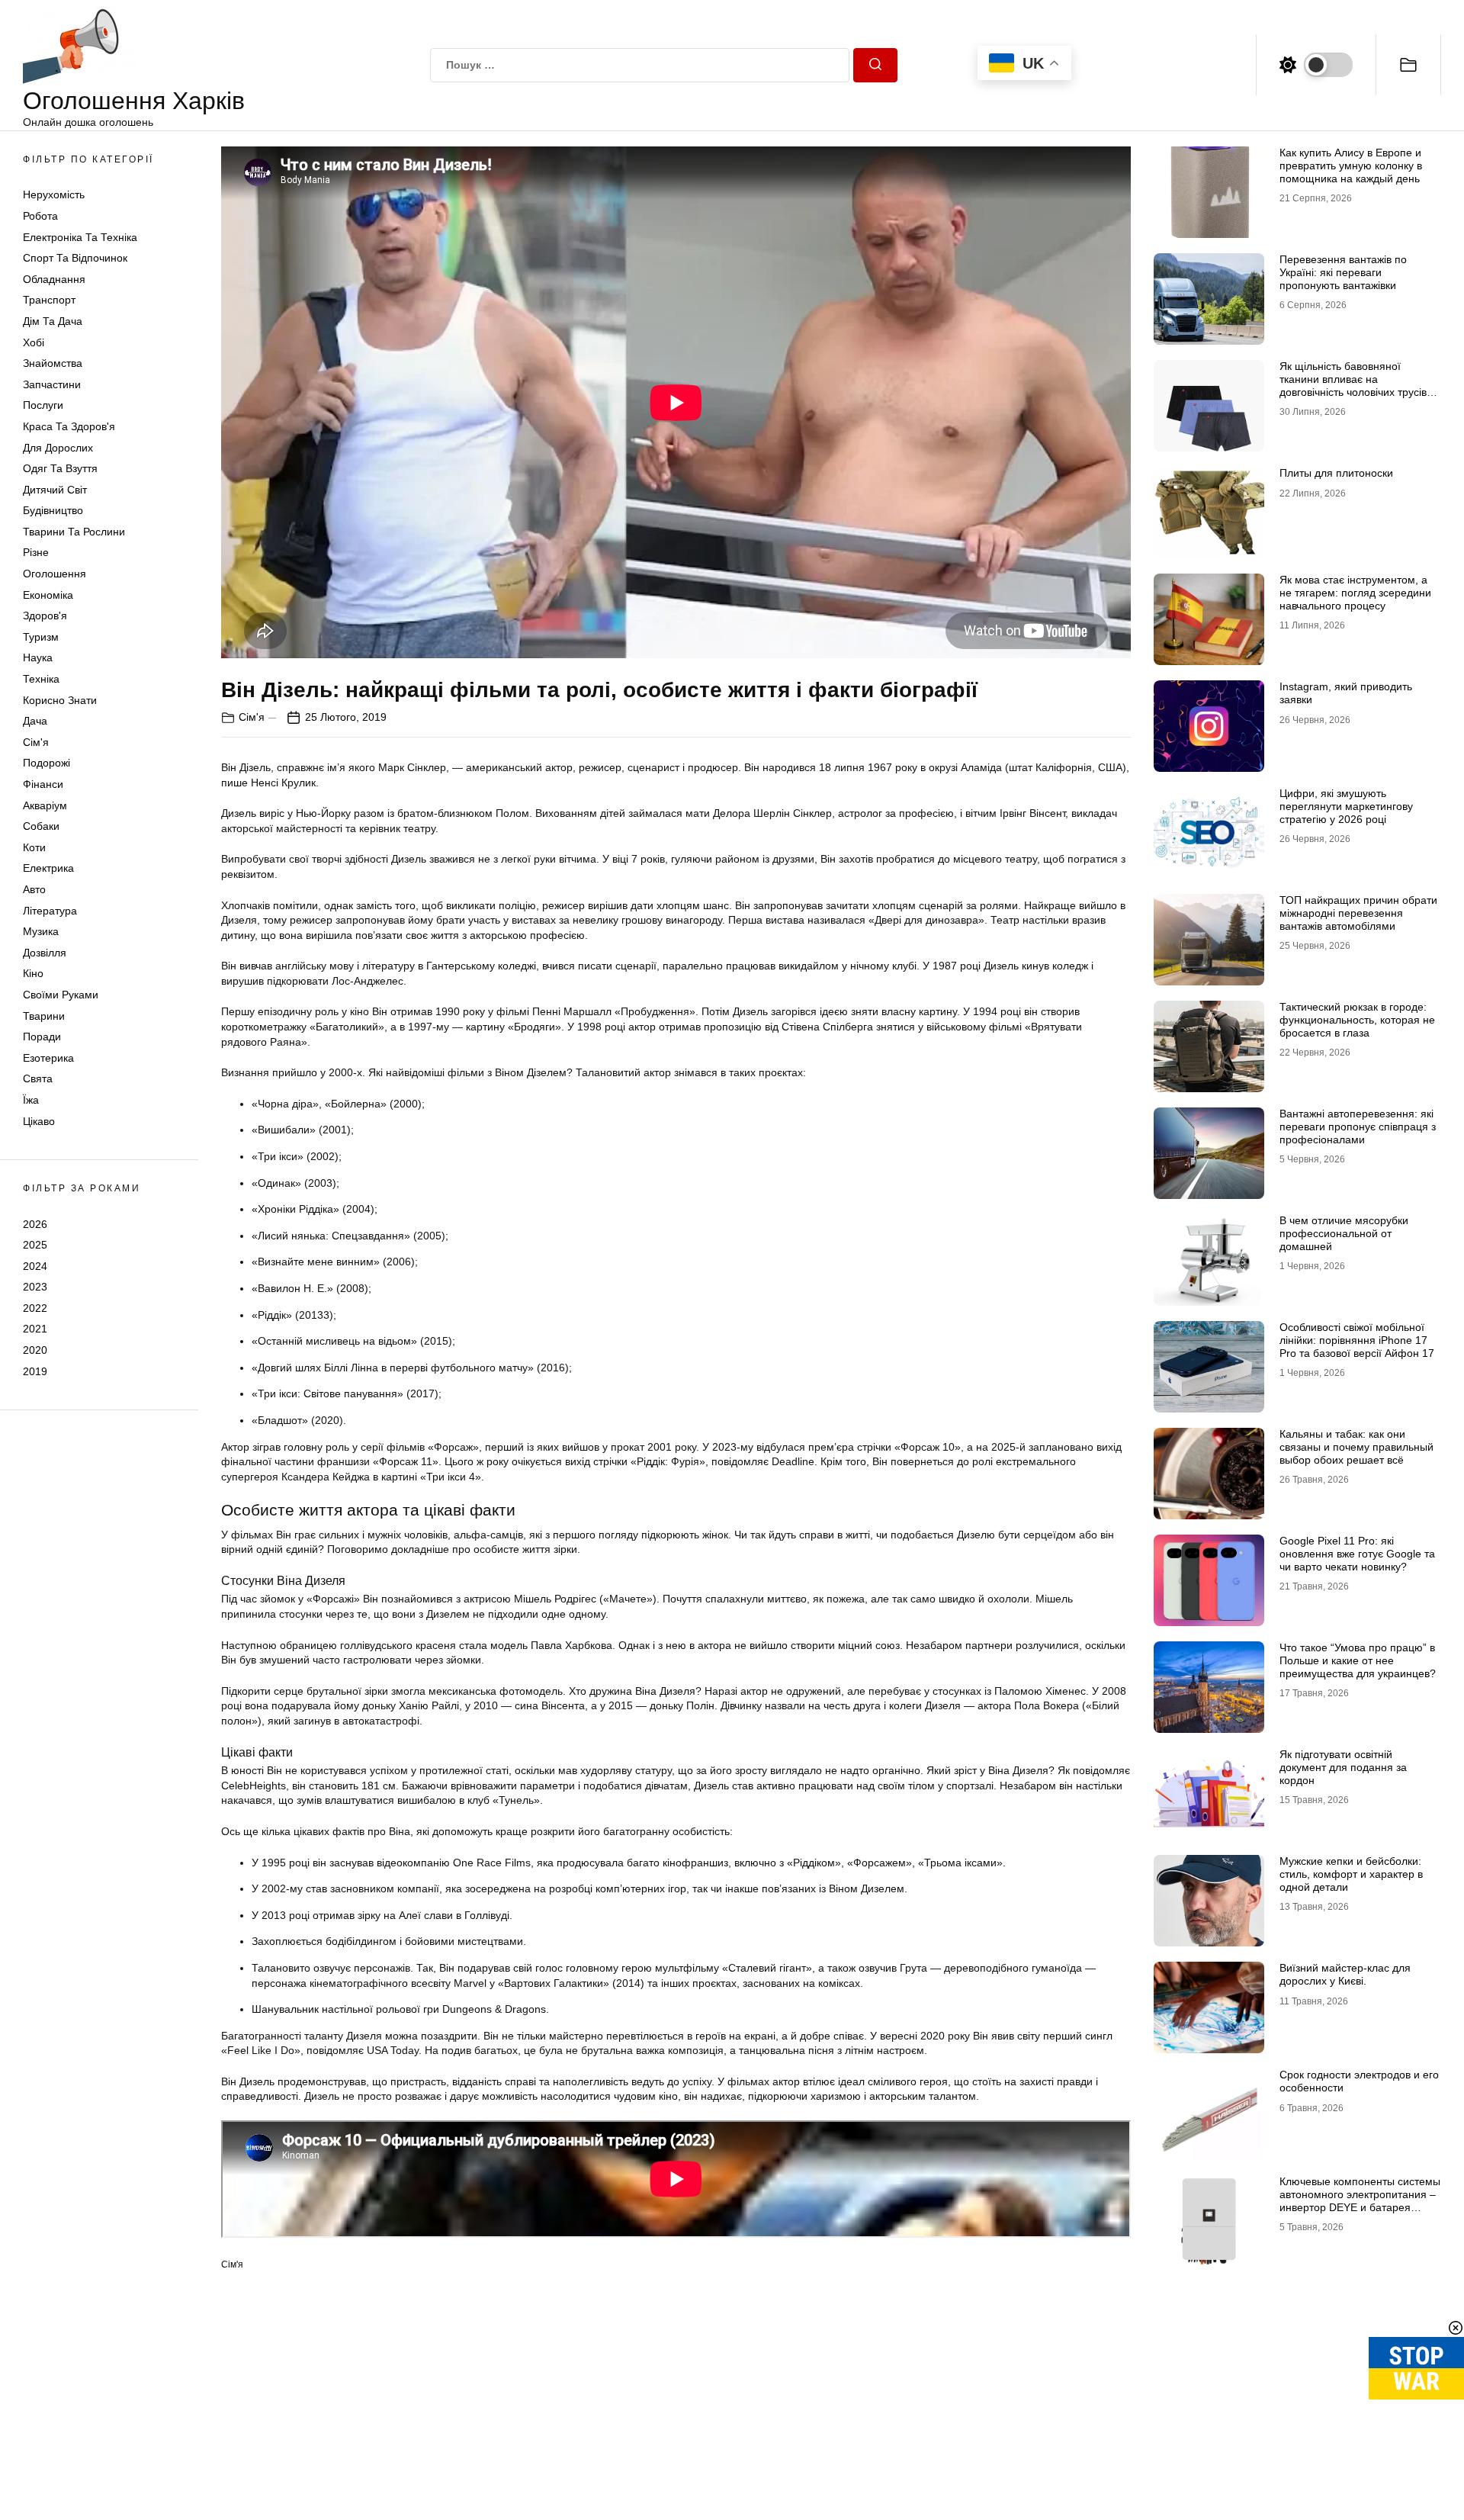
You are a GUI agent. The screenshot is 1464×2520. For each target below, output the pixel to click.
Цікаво (39, 1121)
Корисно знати (60, 700)
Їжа (31, 1100)
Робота (40, 216)
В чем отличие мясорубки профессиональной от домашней (1344, 1233)
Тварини (44, 1016)
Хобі (34, 342)
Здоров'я (45, 616)
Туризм (41, 637)
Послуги (43, 405)
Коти (34, 847)
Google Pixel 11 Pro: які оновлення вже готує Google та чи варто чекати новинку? (1357, 1554)
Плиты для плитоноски (1336, 473)
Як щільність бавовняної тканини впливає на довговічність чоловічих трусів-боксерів (1355, 385)
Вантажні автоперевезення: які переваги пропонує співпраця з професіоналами (1358, 1127)
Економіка (48, 595)
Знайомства (53, 363)
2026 (35, 1223)
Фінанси (43, 784)
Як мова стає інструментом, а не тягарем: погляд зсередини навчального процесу (1355, 593)
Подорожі (47, 763)
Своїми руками (61, 995)
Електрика (48, 868)
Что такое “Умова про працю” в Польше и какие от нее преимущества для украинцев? (1358, 1660)
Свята (38, 1078)
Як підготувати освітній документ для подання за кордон (1343, 1767)
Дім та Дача (53, 321)
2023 (35, 1287)
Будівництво (53, 510)
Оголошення (55, 574)
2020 (35, 1350)
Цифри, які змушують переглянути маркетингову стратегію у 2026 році (1346, 806)
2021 (35, 1329)
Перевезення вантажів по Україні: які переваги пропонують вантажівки (1343, 272)
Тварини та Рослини (74, 532)
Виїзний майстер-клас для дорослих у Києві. (1345, 1974)
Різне (36, 552)
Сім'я (36, 742)
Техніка (41, 679)
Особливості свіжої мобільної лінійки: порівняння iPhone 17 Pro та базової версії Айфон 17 (1357, 1340)
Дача (35, 721)
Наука (38, 657)
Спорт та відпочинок (75, 258)
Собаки (41, 826)
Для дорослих (58, 448)
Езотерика (48, 1058)
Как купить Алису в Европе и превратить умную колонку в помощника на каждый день (1351, 166)
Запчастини (52, 384)
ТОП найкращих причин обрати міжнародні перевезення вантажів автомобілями (1358, 913)
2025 (35, 1245)
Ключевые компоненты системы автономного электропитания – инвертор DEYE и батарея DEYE (1360, 2200)
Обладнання (54, 279)
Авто (34, 889)
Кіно (33, 973)
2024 (35, 1266)
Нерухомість (54, 194)
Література (50, 911)
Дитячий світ (55, 490)
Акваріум (45, 805)
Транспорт (49, 300)
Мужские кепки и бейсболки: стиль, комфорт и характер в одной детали (1351, 1874)
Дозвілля (45, 953)
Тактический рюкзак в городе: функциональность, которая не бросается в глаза (1357, 1020)
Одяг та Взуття (60, 468)
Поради (42, 1037)
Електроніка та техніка (80, 237)
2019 (35, 1371)
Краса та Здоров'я (69, 426)
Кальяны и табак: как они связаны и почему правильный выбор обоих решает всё (1356, 1447)
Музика (41, 931)
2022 (35, 1308)
